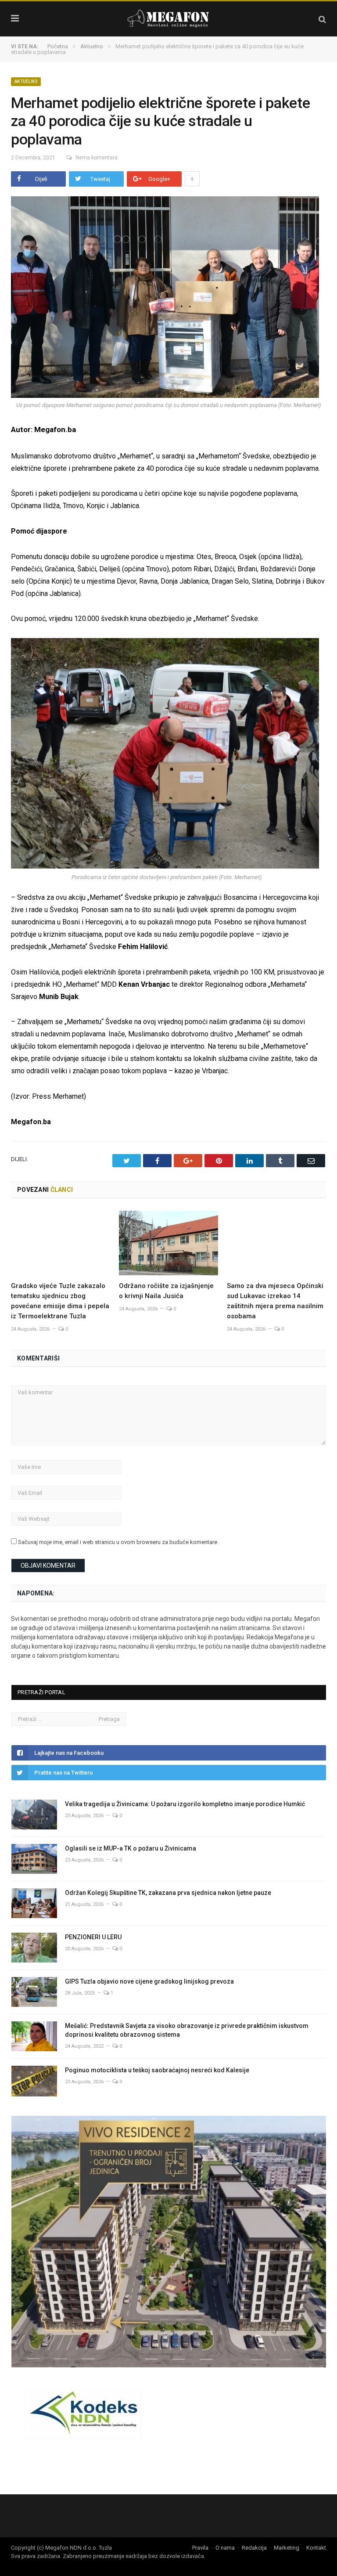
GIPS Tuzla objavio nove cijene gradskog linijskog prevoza (149, 1981)
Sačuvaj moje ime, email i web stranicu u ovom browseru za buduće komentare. (118, 1542)
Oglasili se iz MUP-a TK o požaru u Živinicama (131, 1848)
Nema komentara (97, 158)
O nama (225, 2548)
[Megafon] (168, 18)
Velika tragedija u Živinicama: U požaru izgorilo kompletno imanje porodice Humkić (185, 1804)
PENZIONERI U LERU (93, 1937)
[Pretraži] (322, 19)
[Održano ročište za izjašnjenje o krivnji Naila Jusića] (168, 1243)
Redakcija (254, 2548)
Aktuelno (26, 81)
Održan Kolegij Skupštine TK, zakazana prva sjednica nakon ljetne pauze (169, 1893)
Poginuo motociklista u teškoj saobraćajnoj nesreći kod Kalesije (157, 2070)
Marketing (287, 2548)
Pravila (200, 2548)
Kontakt (316, 2548)
